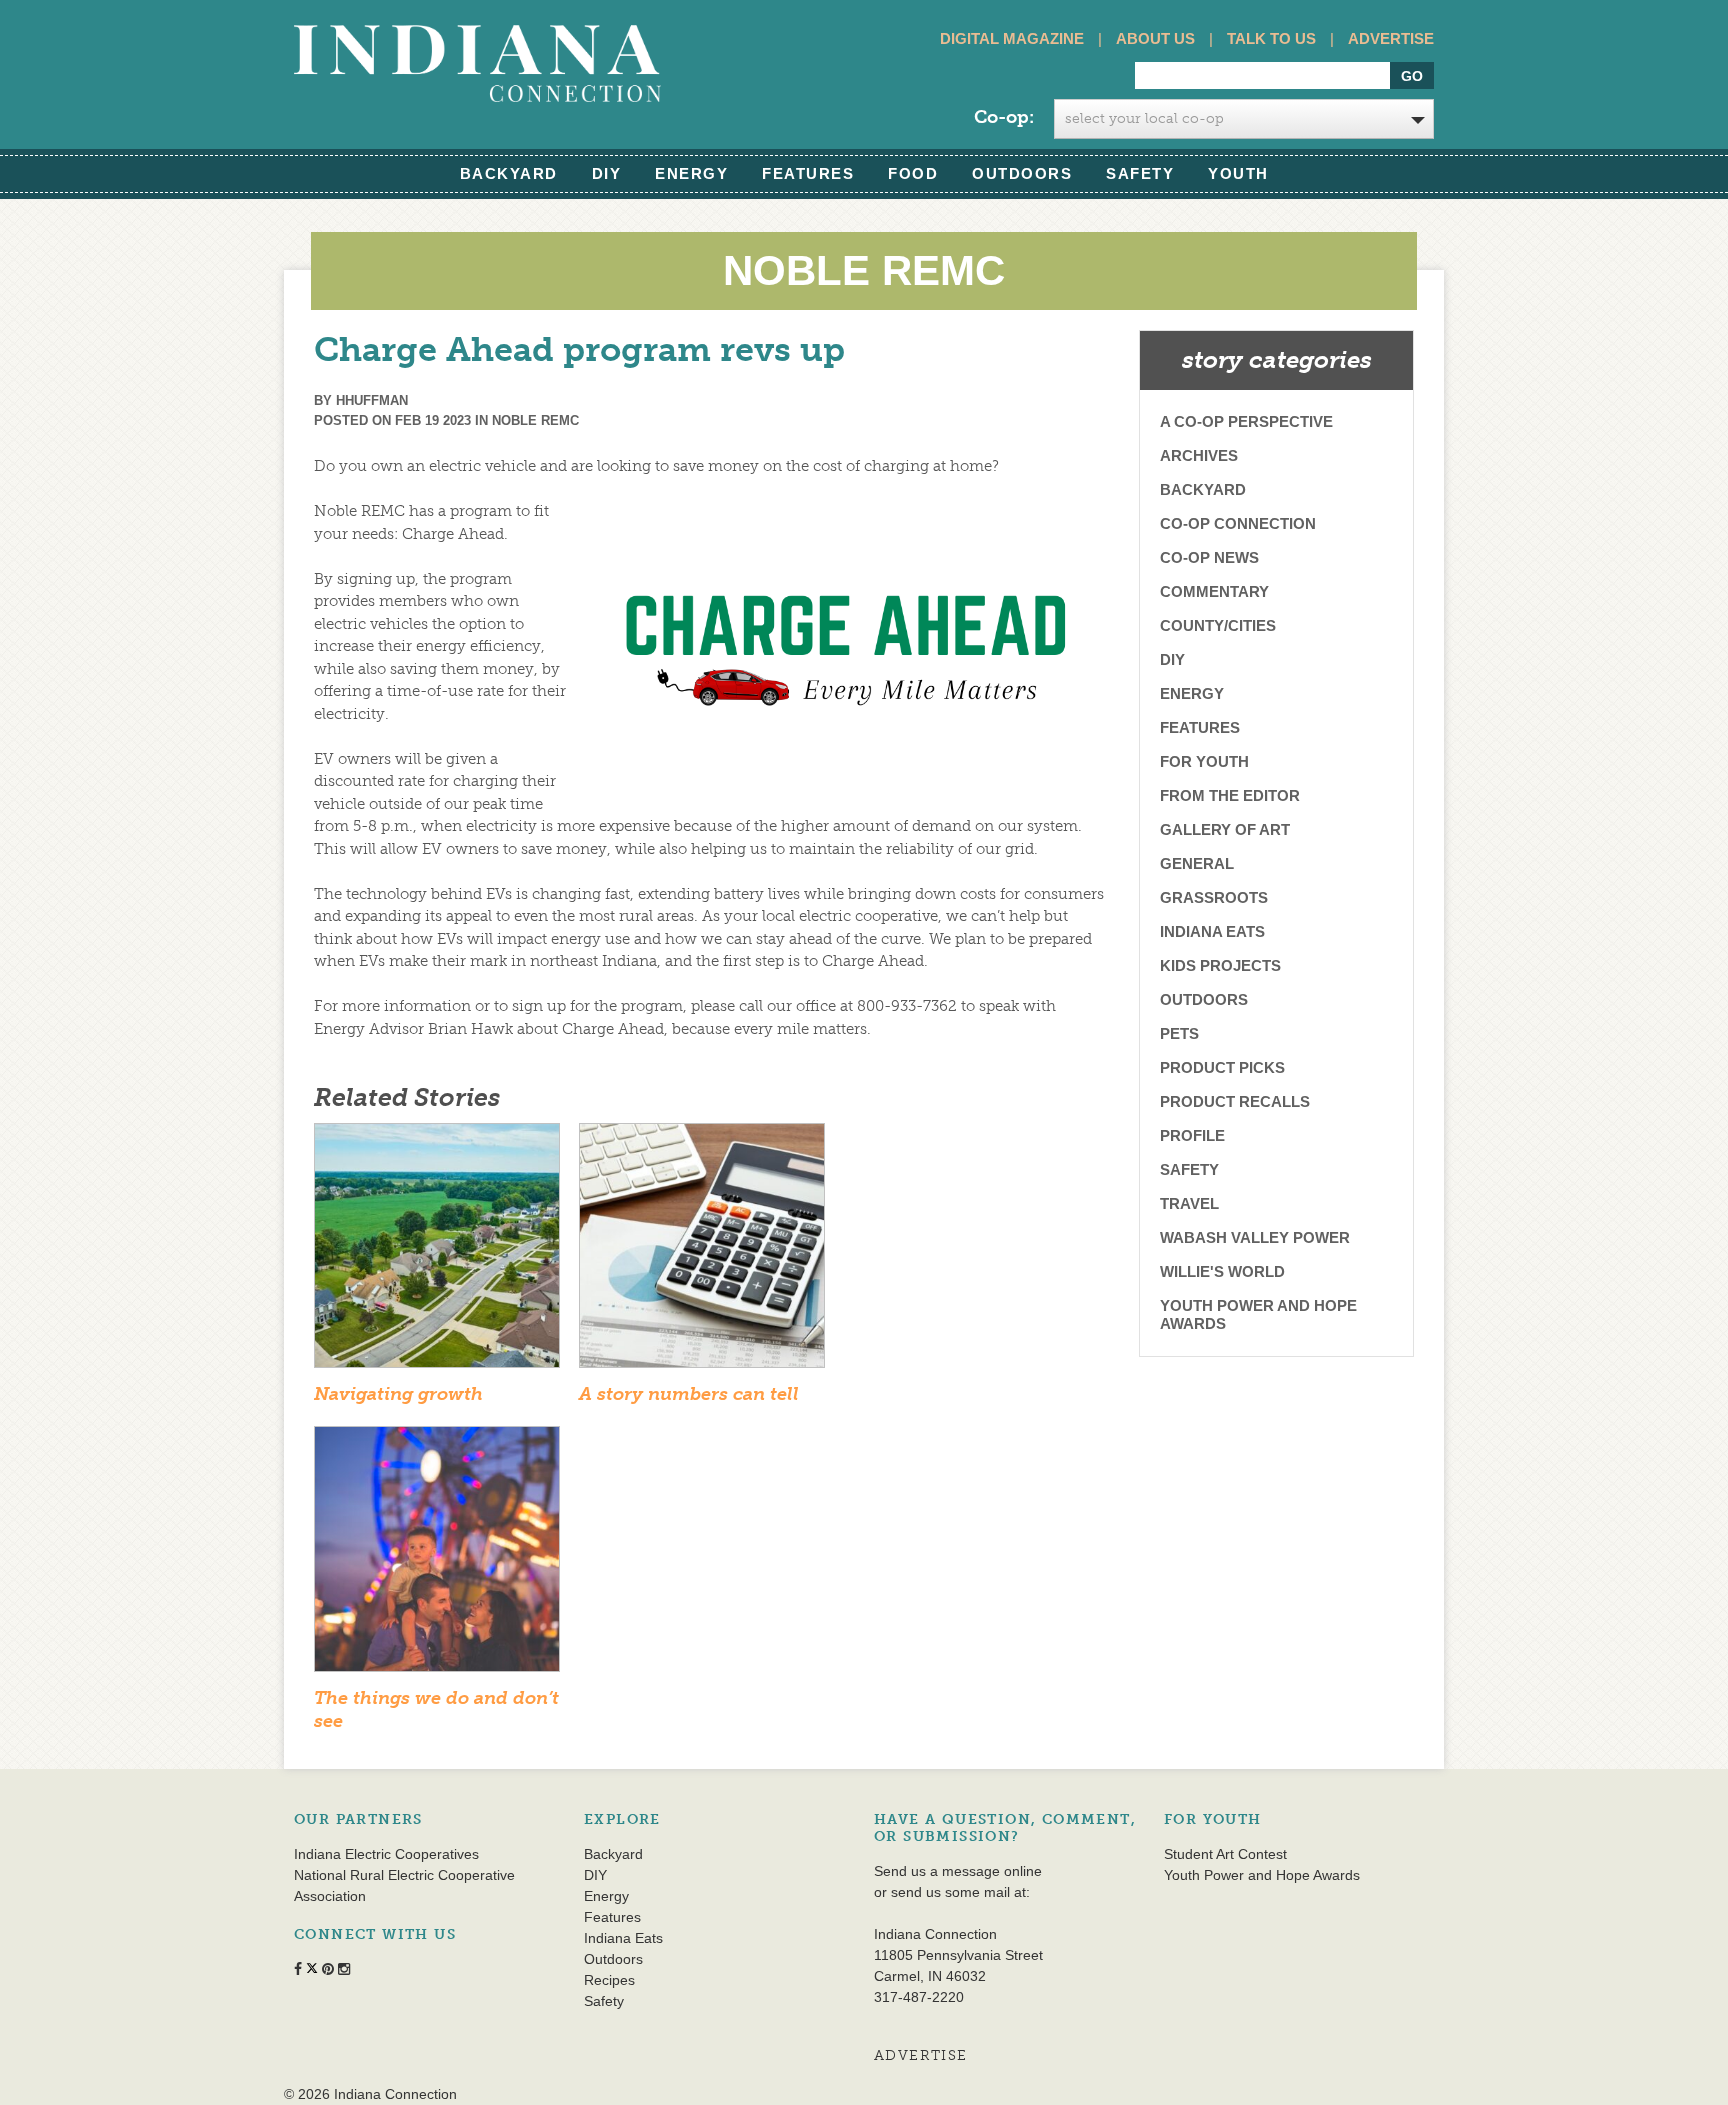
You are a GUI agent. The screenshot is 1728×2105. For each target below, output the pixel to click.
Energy (691, 173)
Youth (1238, 173)
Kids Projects (1220, 965)
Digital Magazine (1012, 38)
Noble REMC (535, 420)
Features (808, 173)
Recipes (609, 1980)
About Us (1155, 38)
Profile (1192, 1135)
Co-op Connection (1238, 523)
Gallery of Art (1225, 829)
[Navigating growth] (437, 1252)
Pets (1179, 1033)
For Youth (1204, 761)
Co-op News (1209, 557)
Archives (1199, 455)
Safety (1140, 173)
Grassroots (1214, 897)
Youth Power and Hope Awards (1258, 1314)
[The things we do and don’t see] (437, 1556)
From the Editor (1230, 795)
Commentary (1214, 591)
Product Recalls (1235, 1101)
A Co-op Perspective (1246, 421)
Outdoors (1022, 173)
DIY (607, 173)
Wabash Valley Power (1255, 1237)
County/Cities (1218, 625)
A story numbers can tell (689, 1394)
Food (913, 173)
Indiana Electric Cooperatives (386, 1854)
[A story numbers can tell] (702, 1252)
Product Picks (1222, 1067)
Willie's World (1222, 1271)
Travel (1189, 1203)
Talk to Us (1271, 38)
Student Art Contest (1225, 1854)
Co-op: (1004, 117)
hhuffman (372, 400)
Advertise (1391, 38)
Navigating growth (398, 1394)
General (1197, 863)
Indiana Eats (1212, 931)
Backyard (509, 173)
